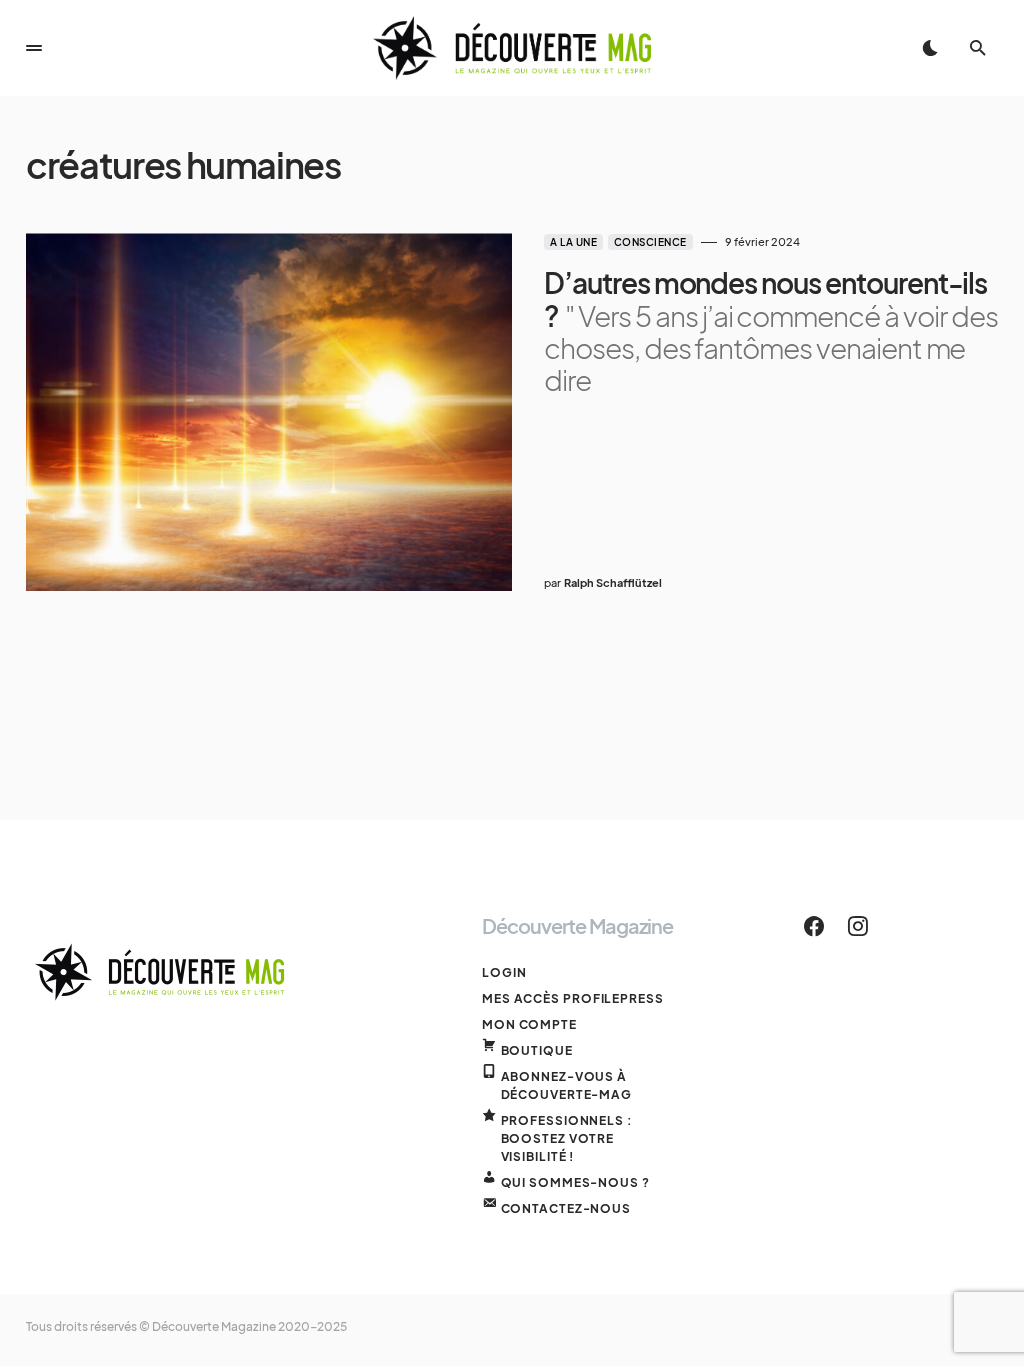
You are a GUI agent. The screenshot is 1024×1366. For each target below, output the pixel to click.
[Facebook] (814, 926)
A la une (573, 242)
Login (504, 972)
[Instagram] (858, 926)
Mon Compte (529, 1024)
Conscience (650, 242)
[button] (34, 48)
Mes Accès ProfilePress (573, 998)
